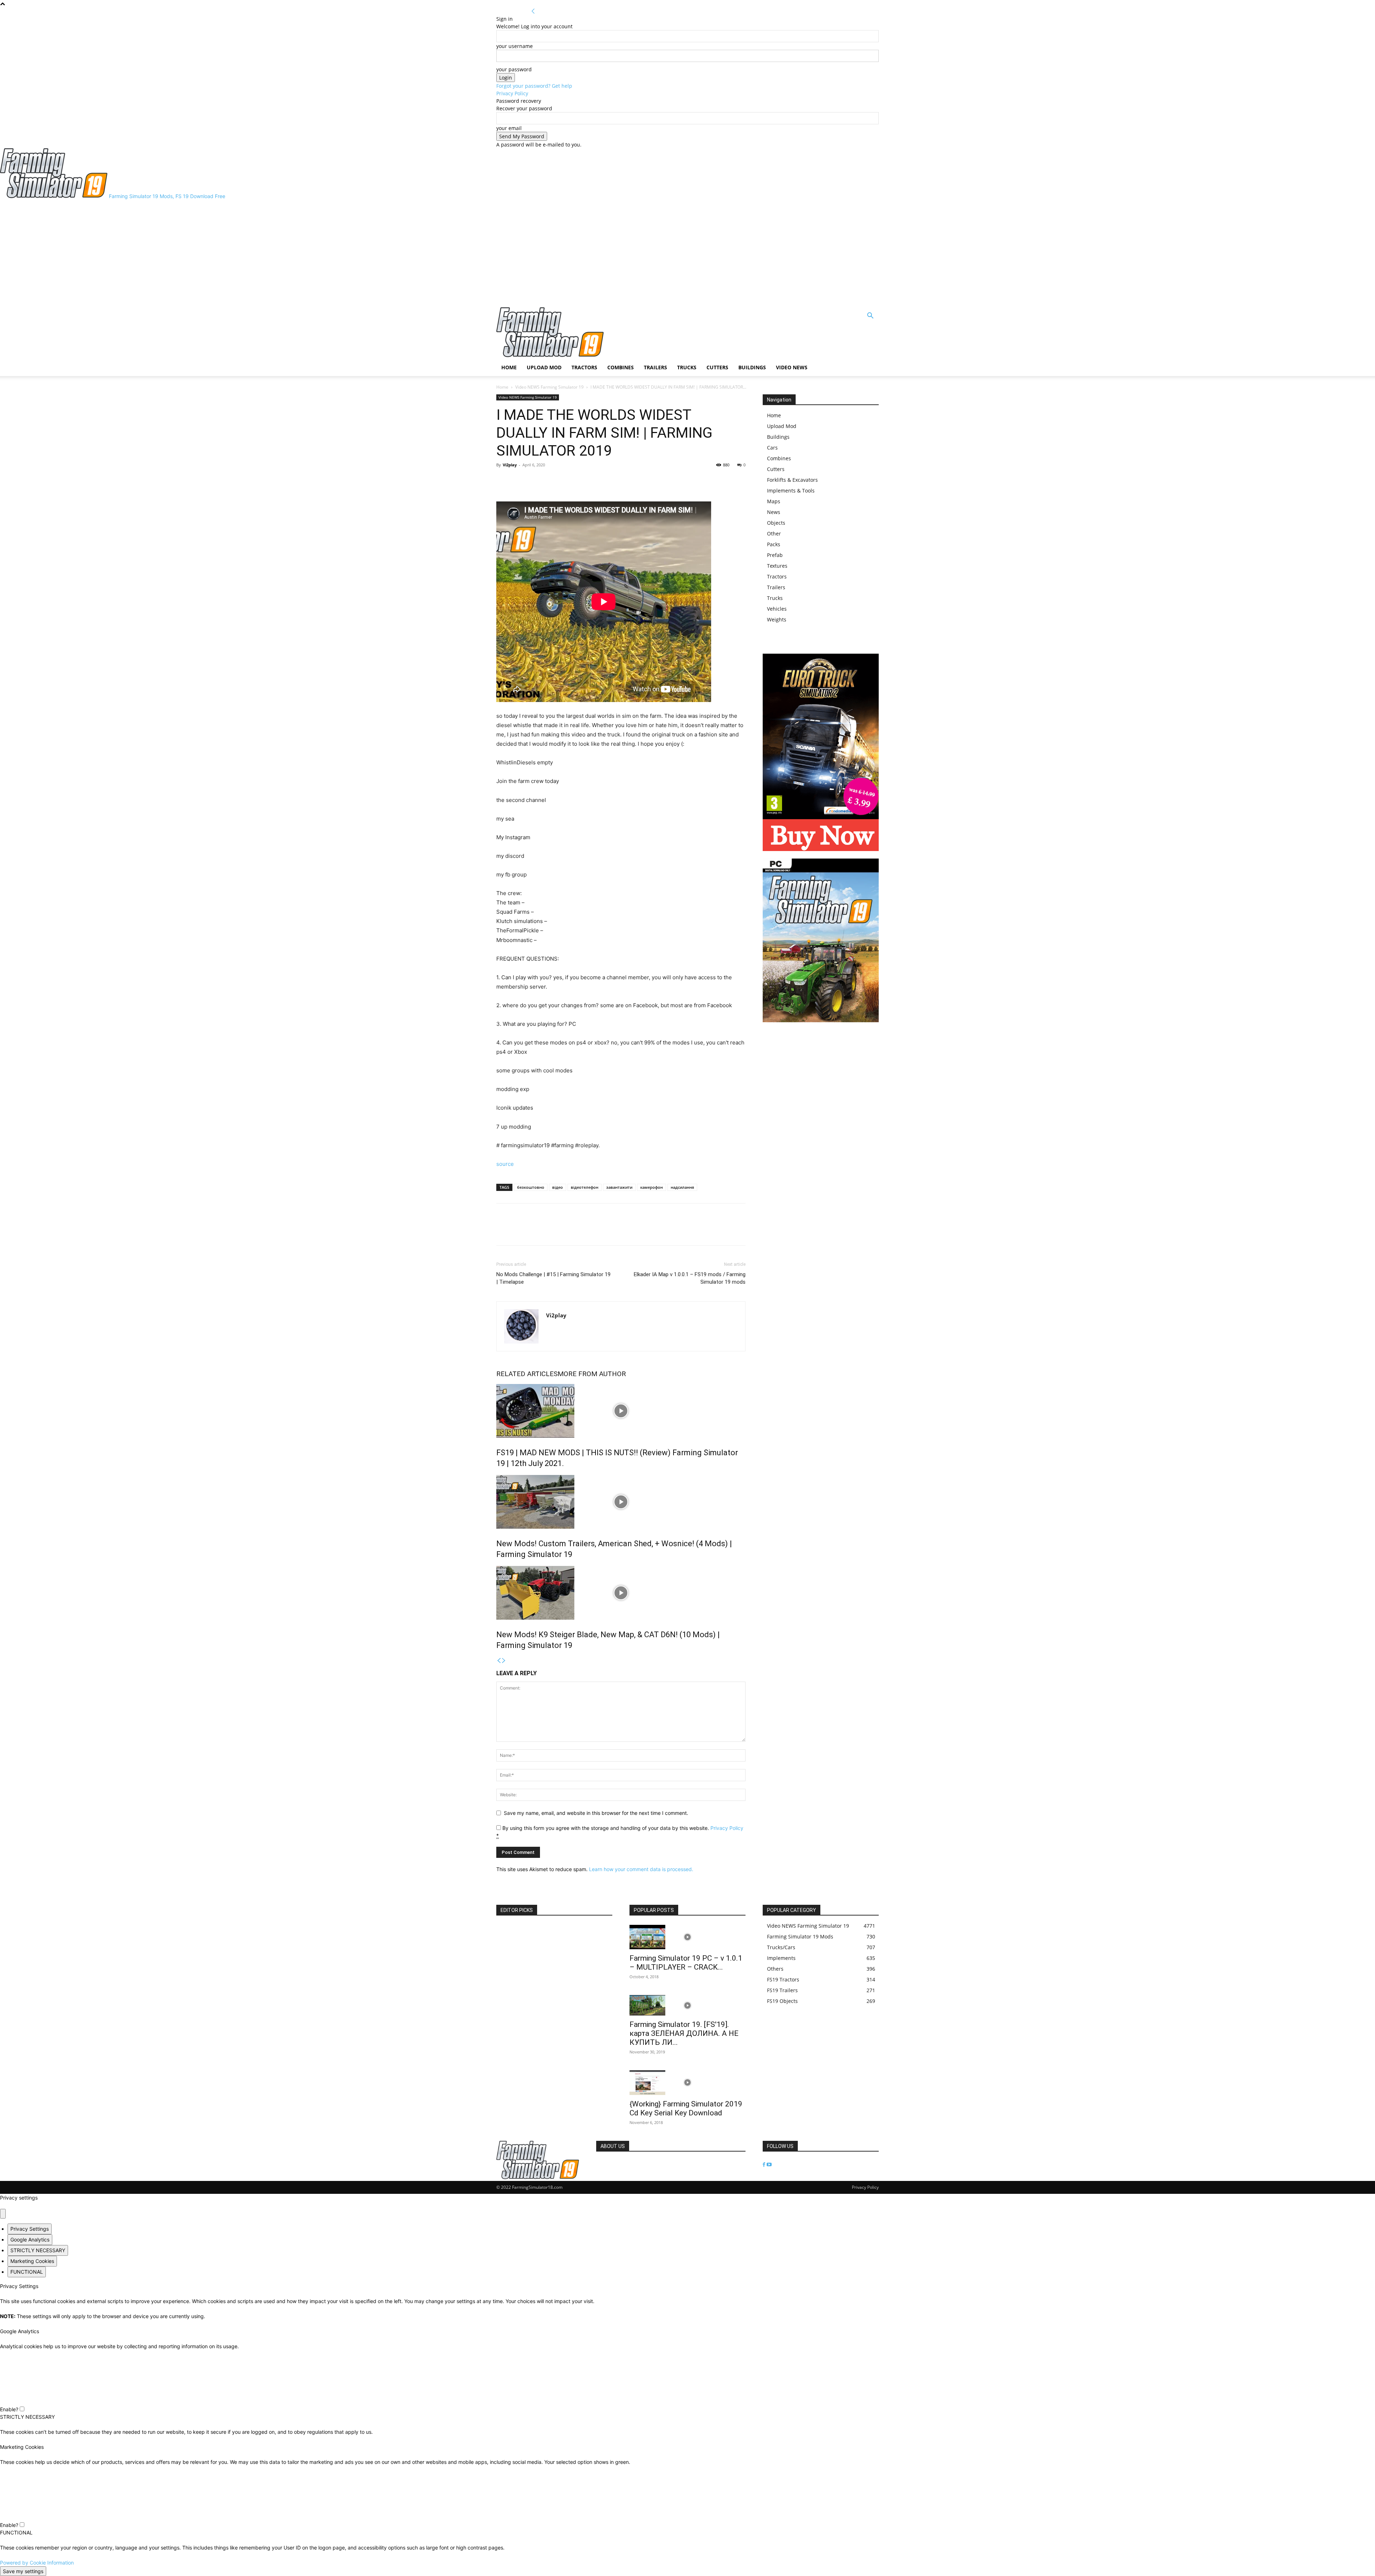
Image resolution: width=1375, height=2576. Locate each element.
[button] (870, 316)
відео (558, 1187)
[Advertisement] (687, 254)
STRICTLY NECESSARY (38, 2250)
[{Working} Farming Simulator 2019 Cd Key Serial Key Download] (687, 2083)
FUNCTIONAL (27, 2272)
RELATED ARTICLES (527, 1374)
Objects (776, 523)
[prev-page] (499, 1661)
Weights (777, 619)
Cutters (717, 367)
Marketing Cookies (32, 2261)
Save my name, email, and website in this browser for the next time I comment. (596, 1813)
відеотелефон (585, 1187)
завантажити (619, 1187)
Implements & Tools (791, 491)
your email (509, 128)
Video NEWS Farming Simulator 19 (549, 387)
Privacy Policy (512, 93)
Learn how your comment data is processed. (641, 1869)
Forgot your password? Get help (534, 86)
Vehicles (777, 609)
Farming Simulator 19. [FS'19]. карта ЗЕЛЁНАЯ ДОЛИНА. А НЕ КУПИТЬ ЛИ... (684, 2033)
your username (515, 46)
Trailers (655, 367)
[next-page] (504, 1661)
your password (514, 69)
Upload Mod (544, 367)
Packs (774, 544)
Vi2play (510, 465)
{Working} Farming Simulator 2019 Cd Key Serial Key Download (686, 2108)
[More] (537, 481)
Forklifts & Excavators (792, 480)
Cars (772, 448)
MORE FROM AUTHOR (592, 1374)
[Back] (533, 11)
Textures (777, 566)
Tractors (584, 367)
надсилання (682, 1187)
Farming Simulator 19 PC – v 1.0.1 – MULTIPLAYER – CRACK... (686, 1963)
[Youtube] (769, 2165)
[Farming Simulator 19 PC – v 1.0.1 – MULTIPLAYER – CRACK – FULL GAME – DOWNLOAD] (687, 1937)
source (505, 1164)
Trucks (687, 367)
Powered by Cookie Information (37, 2563)
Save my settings (23, 2571)
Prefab (775, 555)
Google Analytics (30, 2239)
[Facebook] (503, 481)
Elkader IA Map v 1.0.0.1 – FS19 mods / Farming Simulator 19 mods (690, 1278)
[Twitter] (520, 481)
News (774, 512)
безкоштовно (531, 1187)
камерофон (652, 1187)
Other (774, 534)
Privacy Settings (30, 2229)
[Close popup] (3, 2214)
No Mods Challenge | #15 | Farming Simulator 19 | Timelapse (553, 1278)
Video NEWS (792, 367)
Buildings (752, 367)
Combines (621, 367)
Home (509, 367)
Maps (774, 501)
